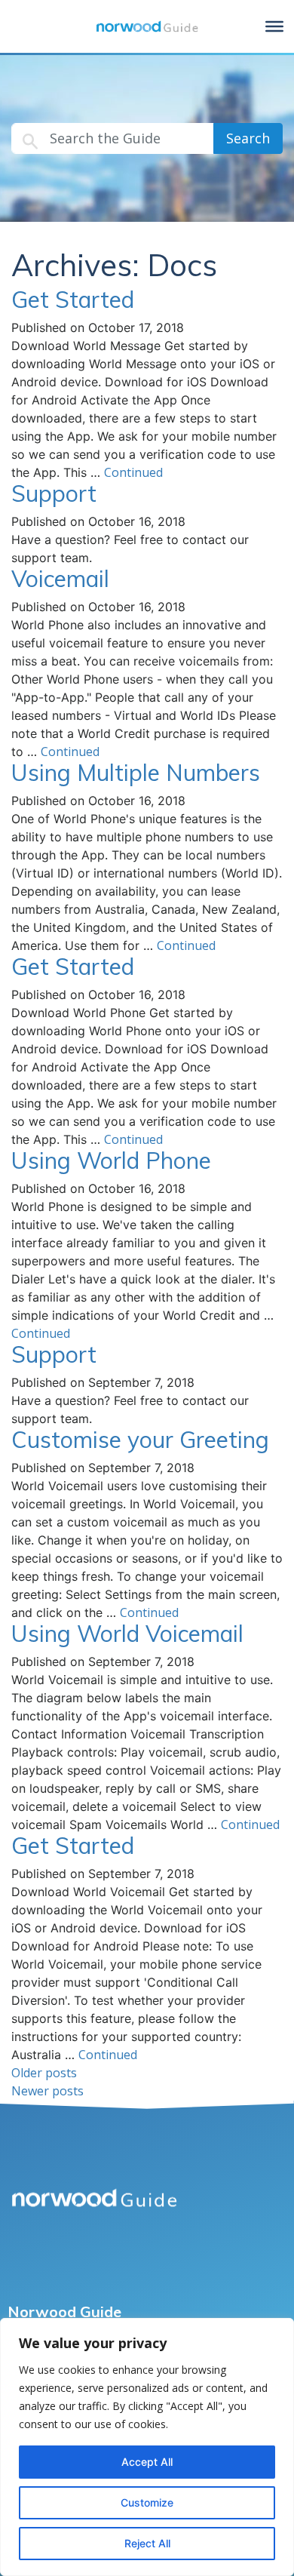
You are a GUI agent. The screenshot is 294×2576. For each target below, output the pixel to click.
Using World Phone (111, 1160)
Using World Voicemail (127, 1634)
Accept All (147, 2462)
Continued (133, 472)
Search (248, 138)
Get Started (73, 300)
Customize (147, 2502)
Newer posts (47, 2091)
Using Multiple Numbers (136, 773)
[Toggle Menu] (274, 26)
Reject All (147, 2543)
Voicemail (60, 579)
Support (54, 493)
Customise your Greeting (140, 1440)
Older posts (44, 2073)
